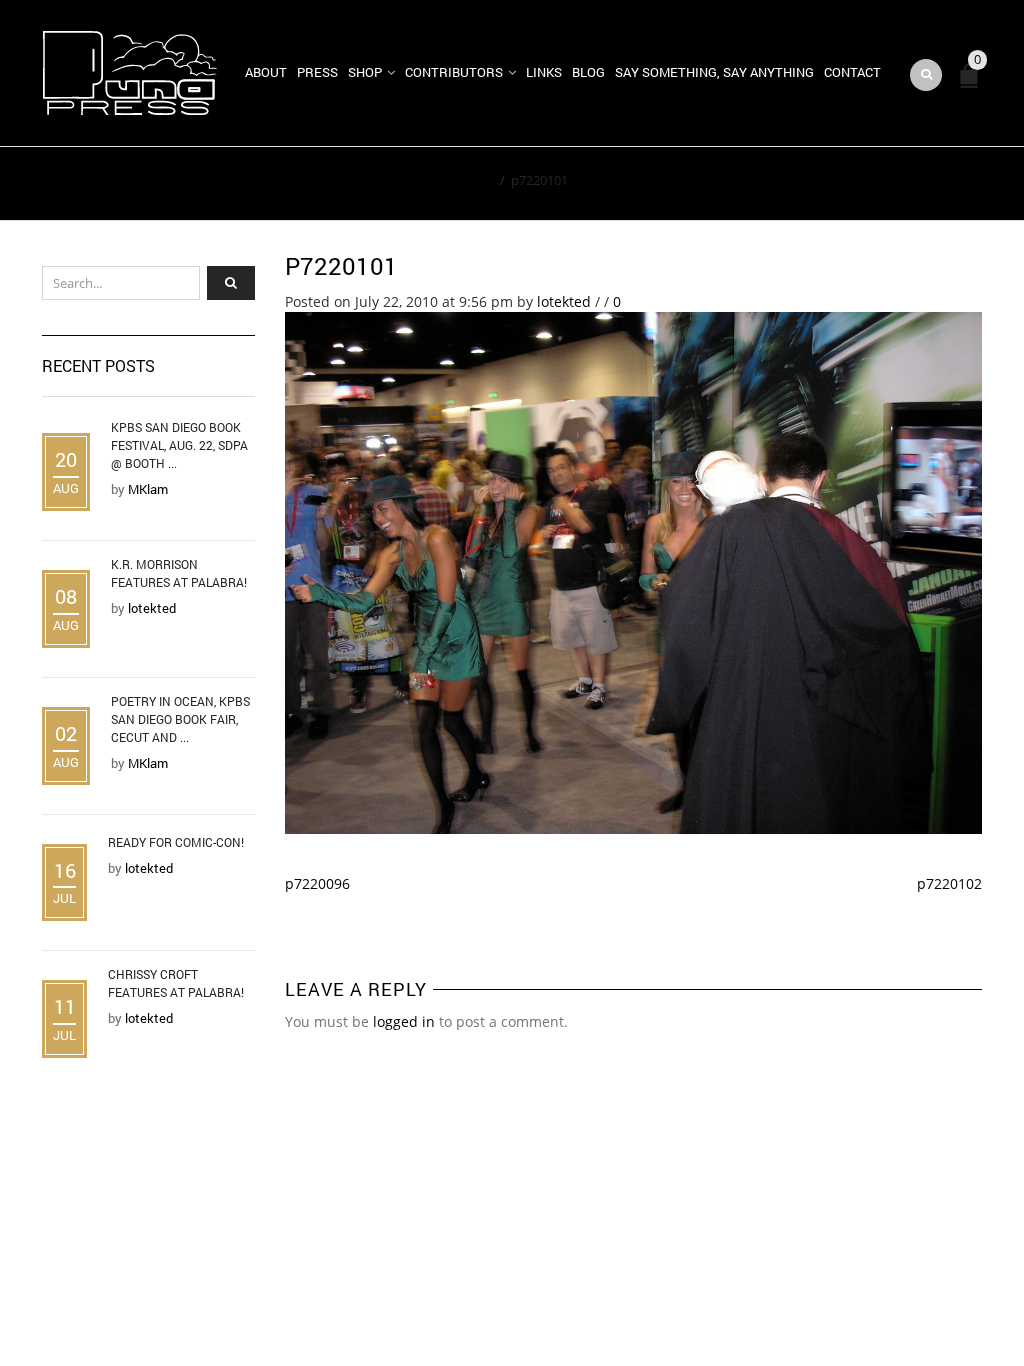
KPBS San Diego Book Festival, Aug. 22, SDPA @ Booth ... (179, 445)
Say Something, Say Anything (714, 72)
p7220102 (949, 883)
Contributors (454, 72)
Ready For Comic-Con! (176, 842)
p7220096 (317, 883)
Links (544, 72)
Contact (852, 72)
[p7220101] (634, 571)
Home (475, 180)
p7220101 (341, 266)
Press (317, 72)
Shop (365, 72)
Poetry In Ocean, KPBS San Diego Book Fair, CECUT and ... (180, 719)
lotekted (564, 301)
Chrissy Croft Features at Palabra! (176, 983)
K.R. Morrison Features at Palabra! (179, 573)
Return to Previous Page (890, 184)
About (266, 72)
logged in (404, 1021)
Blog (588, 72)
